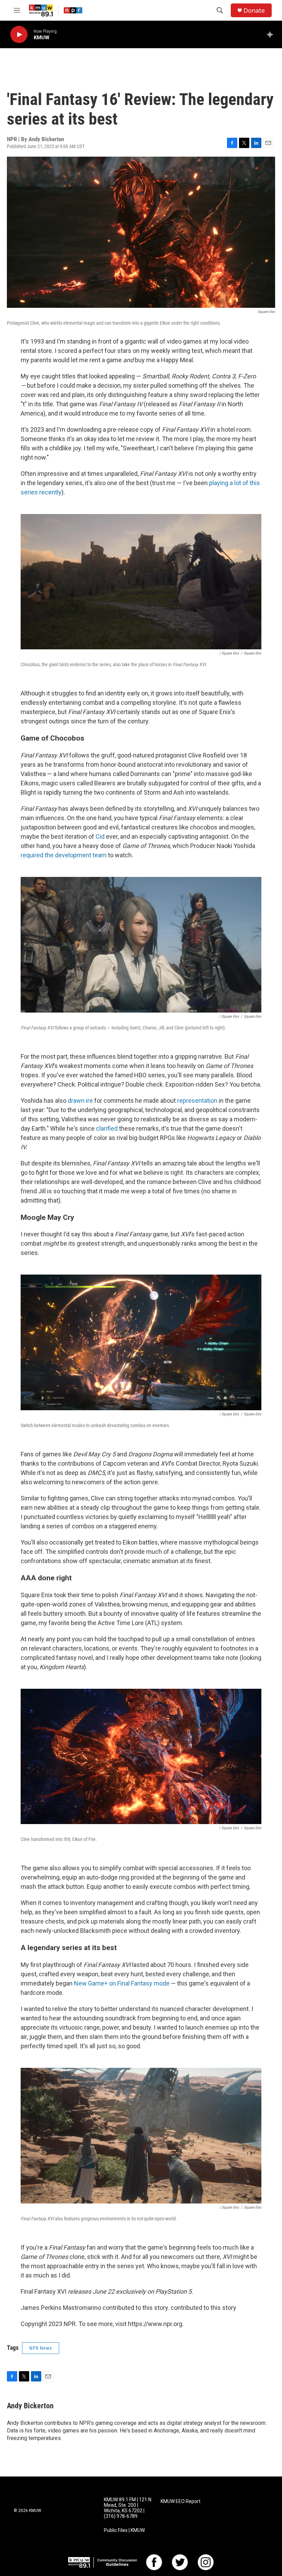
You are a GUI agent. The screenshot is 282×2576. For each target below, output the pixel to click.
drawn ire (80, 1101)
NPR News (41, 2348)
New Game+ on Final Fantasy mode (122, 1983)
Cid (101, 836)
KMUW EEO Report (181, 2501)
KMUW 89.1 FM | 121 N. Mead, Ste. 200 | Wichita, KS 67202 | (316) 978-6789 (128, 2508)
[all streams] (272, 34)
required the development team (64, 855)
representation (197, 1101)
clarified (107, 1128)
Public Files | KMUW (124, 2530)
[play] (19, 35)
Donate (254, 11)
